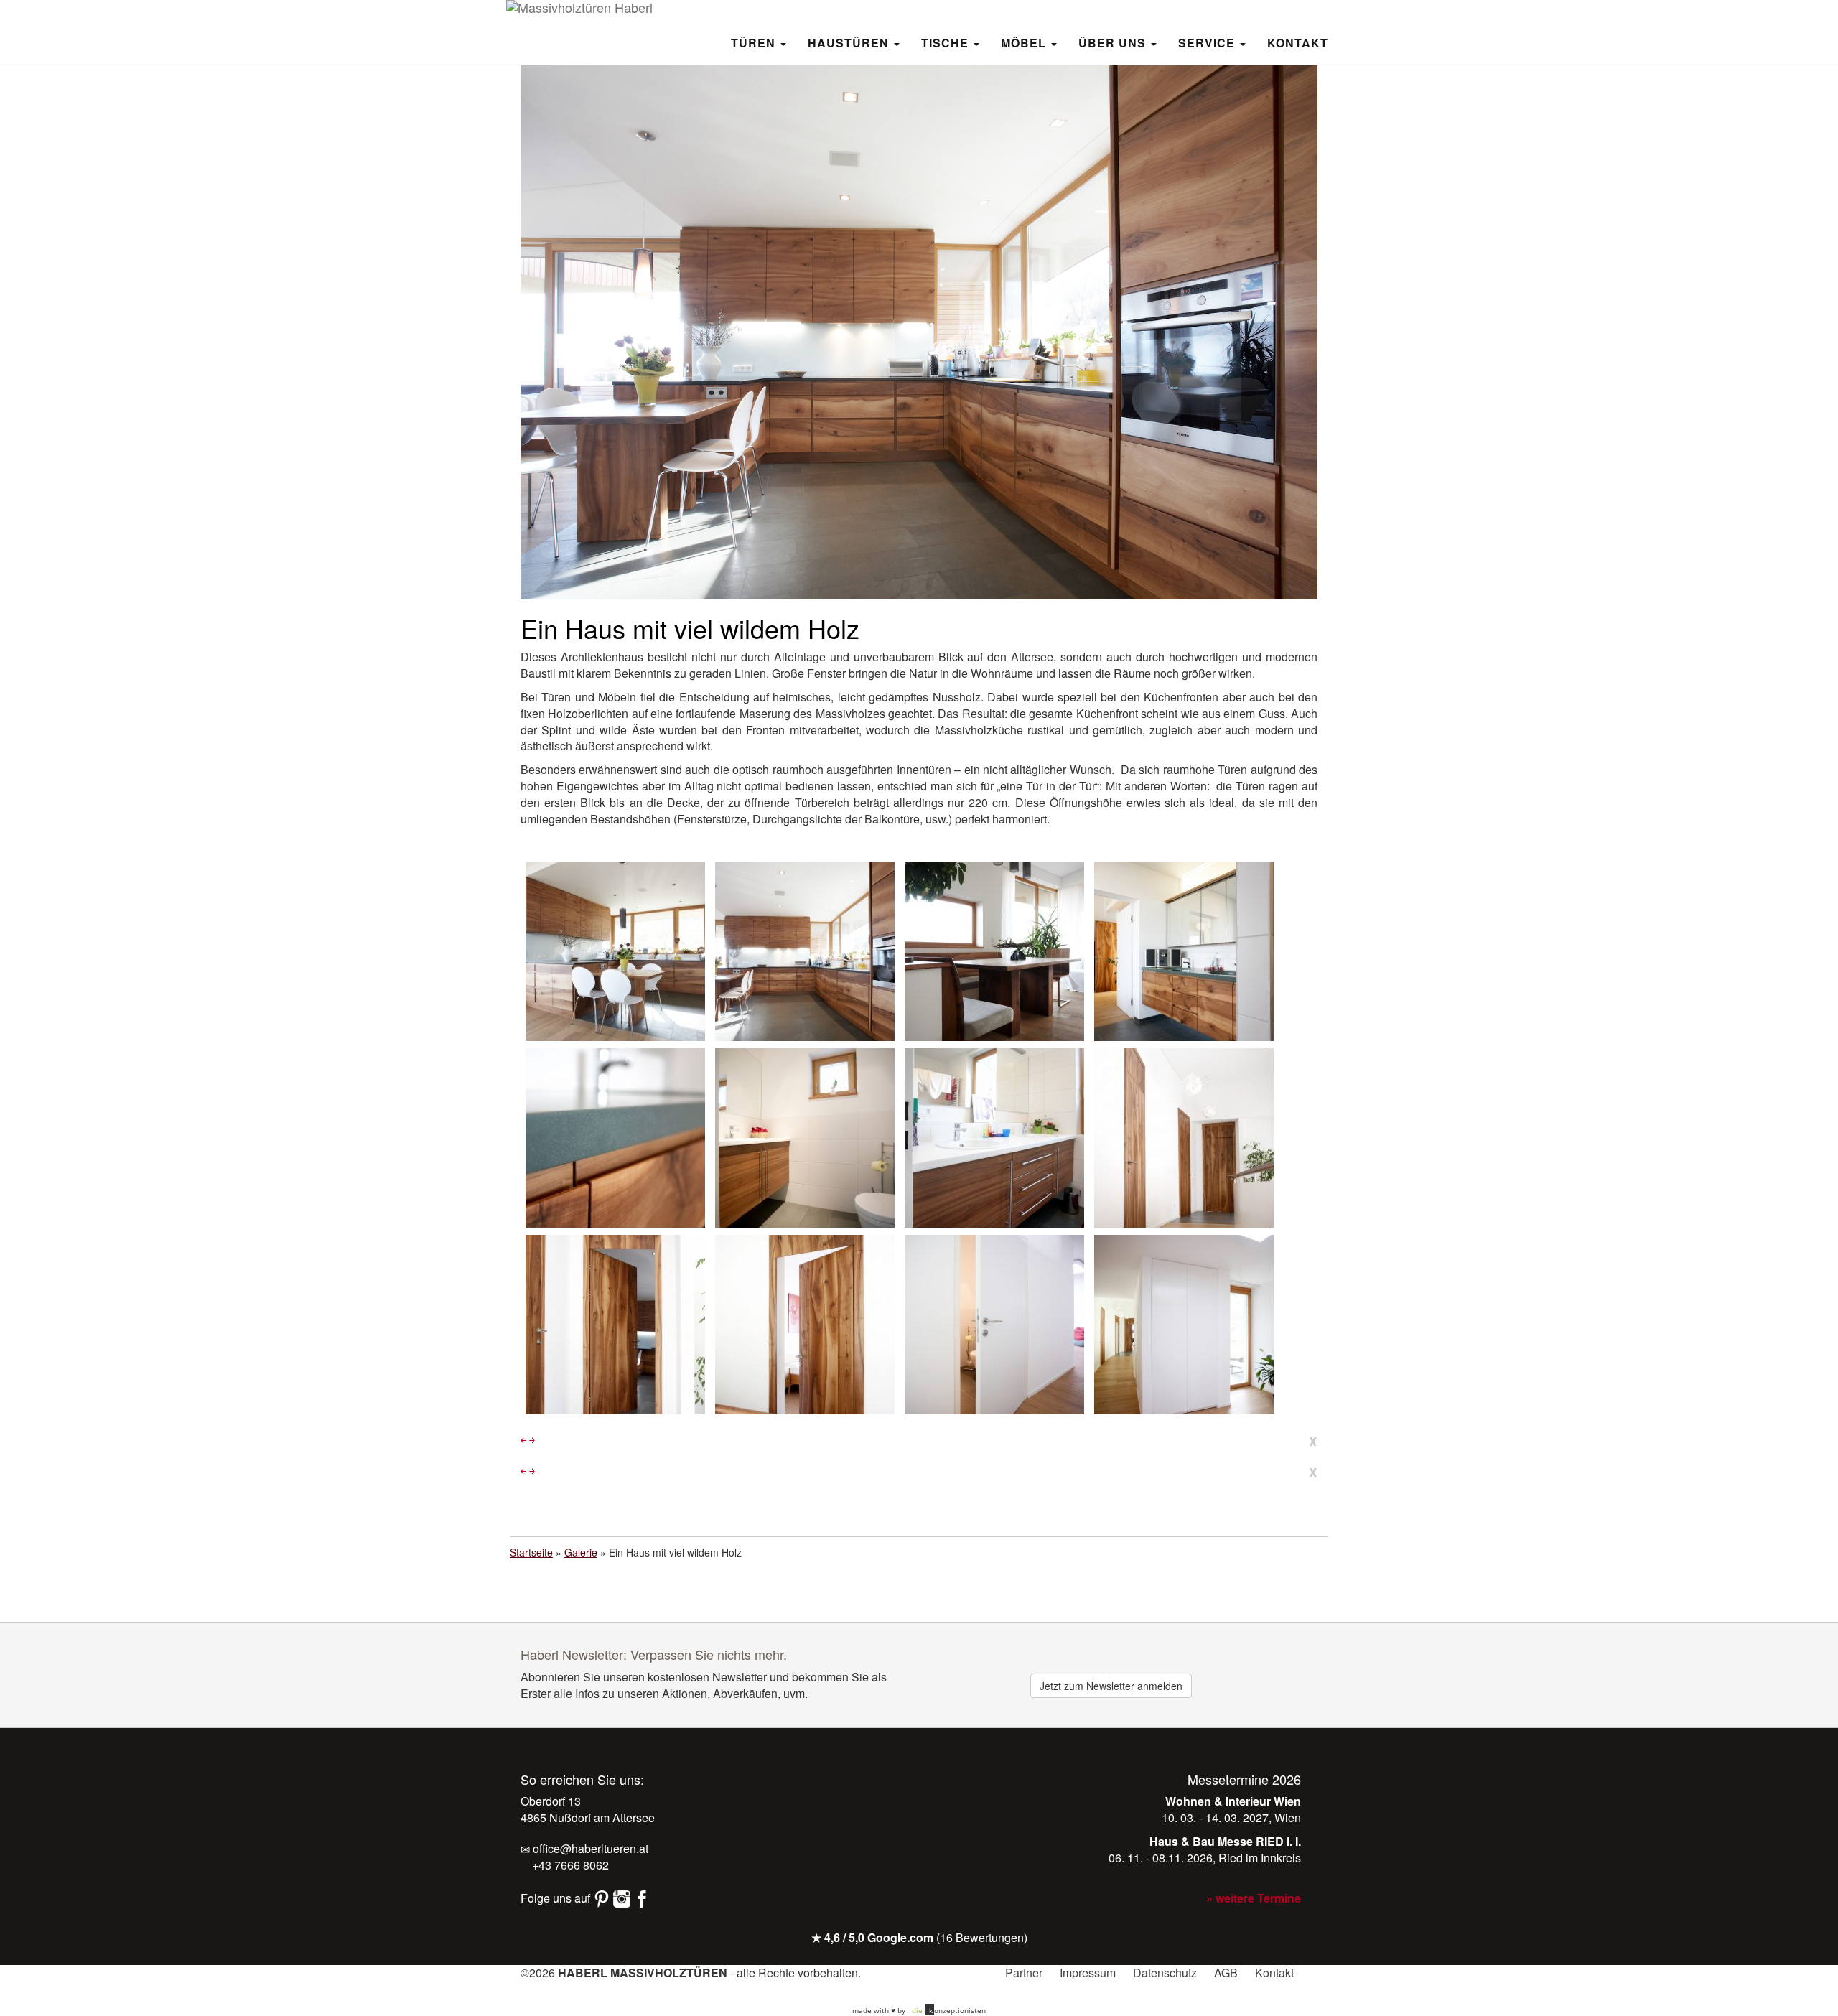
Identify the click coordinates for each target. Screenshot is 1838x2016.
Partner (1024, 1973)
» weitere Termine (1254, 1898)
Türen (755, 42)
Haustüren (850, 42)
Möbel (1025, 42)
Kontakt (1298, 42)
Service (1208, 42)
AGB (1226, 1973)
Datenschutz (1165, 1973)
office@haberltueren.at (589, 1848)
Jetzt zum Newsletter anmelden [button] (1111, 1686)
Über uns (1114, 42)
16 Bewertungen (982, 1937)
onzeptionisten (949, 2010)
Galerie (581, 1552)
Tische (947, 42)
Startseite (531, 1552)
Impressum (1088, 1973)
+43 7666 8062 (569, 1865)
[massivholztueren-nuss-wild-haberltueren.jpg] (1184, 1137)
